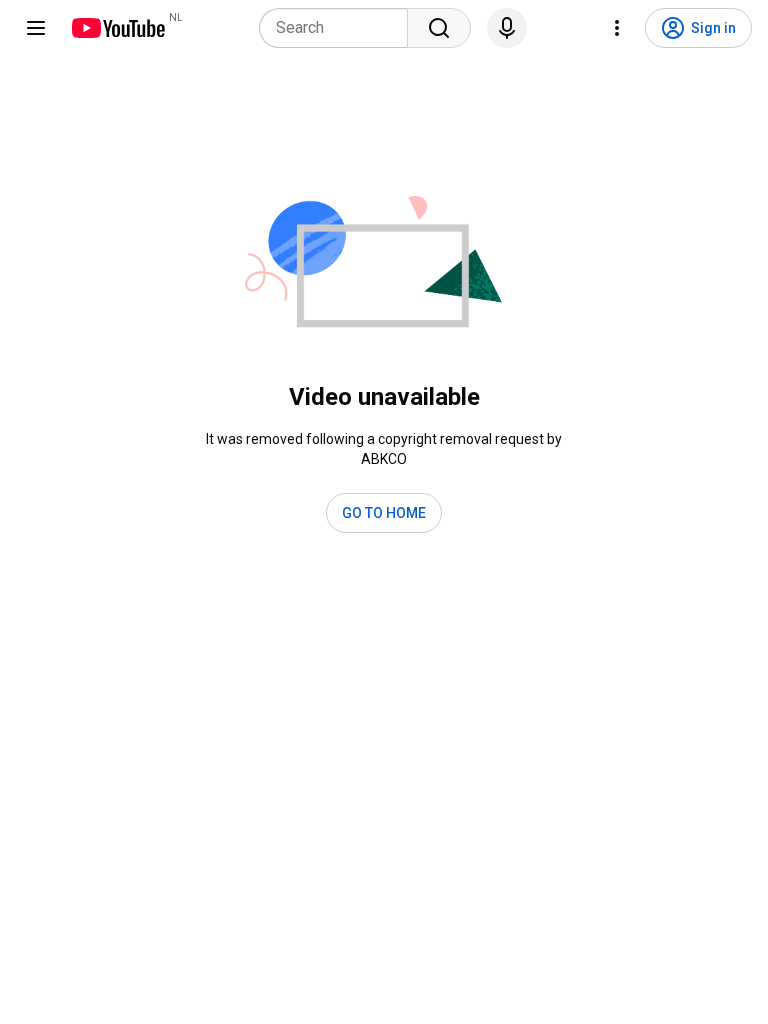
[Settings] (617, 28)
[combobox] (339, 28)
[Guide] (36, 28)
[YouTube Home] (117, 28)
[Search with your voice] (507, 28)
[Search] (439, 28)
